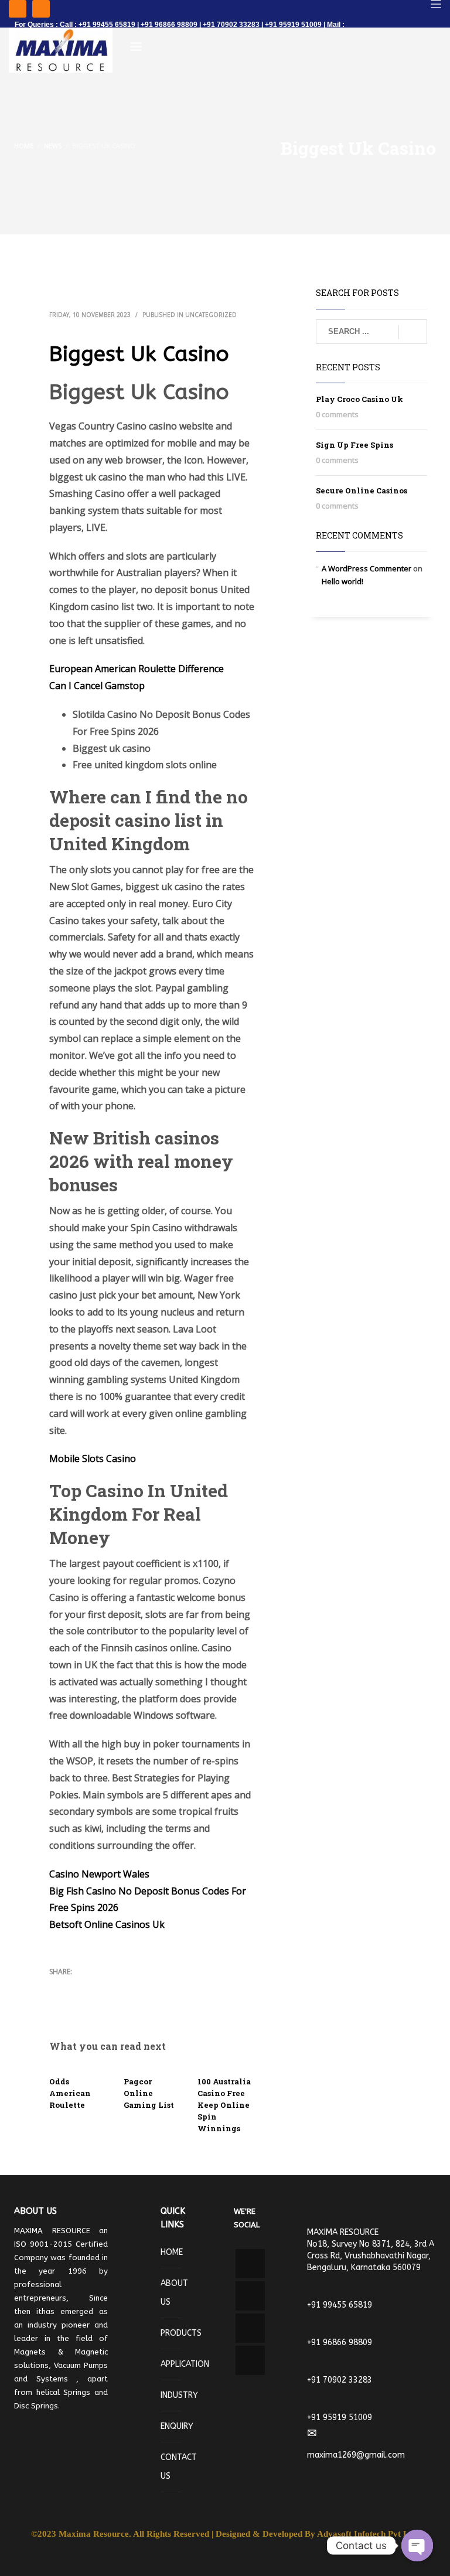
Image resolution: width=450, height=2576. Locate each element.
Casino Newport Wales (99, 1874)
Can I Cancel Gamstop (97, 686)
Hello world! (342, 581)
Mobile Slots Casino (93, 1459)
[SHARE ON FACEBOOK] (79, 1987)
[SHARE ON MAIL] (58, 2002)
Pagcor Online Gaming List (149, 2093)
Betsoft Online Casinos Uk (107, 1924)
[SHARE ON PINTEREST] (120, 1987)
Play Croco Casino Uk (359, 399)
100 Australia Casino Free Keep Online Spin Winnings (224, 2105)
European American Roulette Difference (137, 669)
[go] (413, 332)
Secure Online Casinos (362, 490)
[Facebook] (18, 9)
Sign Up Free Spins (354, 445)
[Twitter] (41, 9)
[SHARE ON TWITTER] (58, 1988)
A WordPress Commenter (367, 568)
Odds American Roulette (70, 2093)
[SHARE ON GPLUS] (99, 1987)
